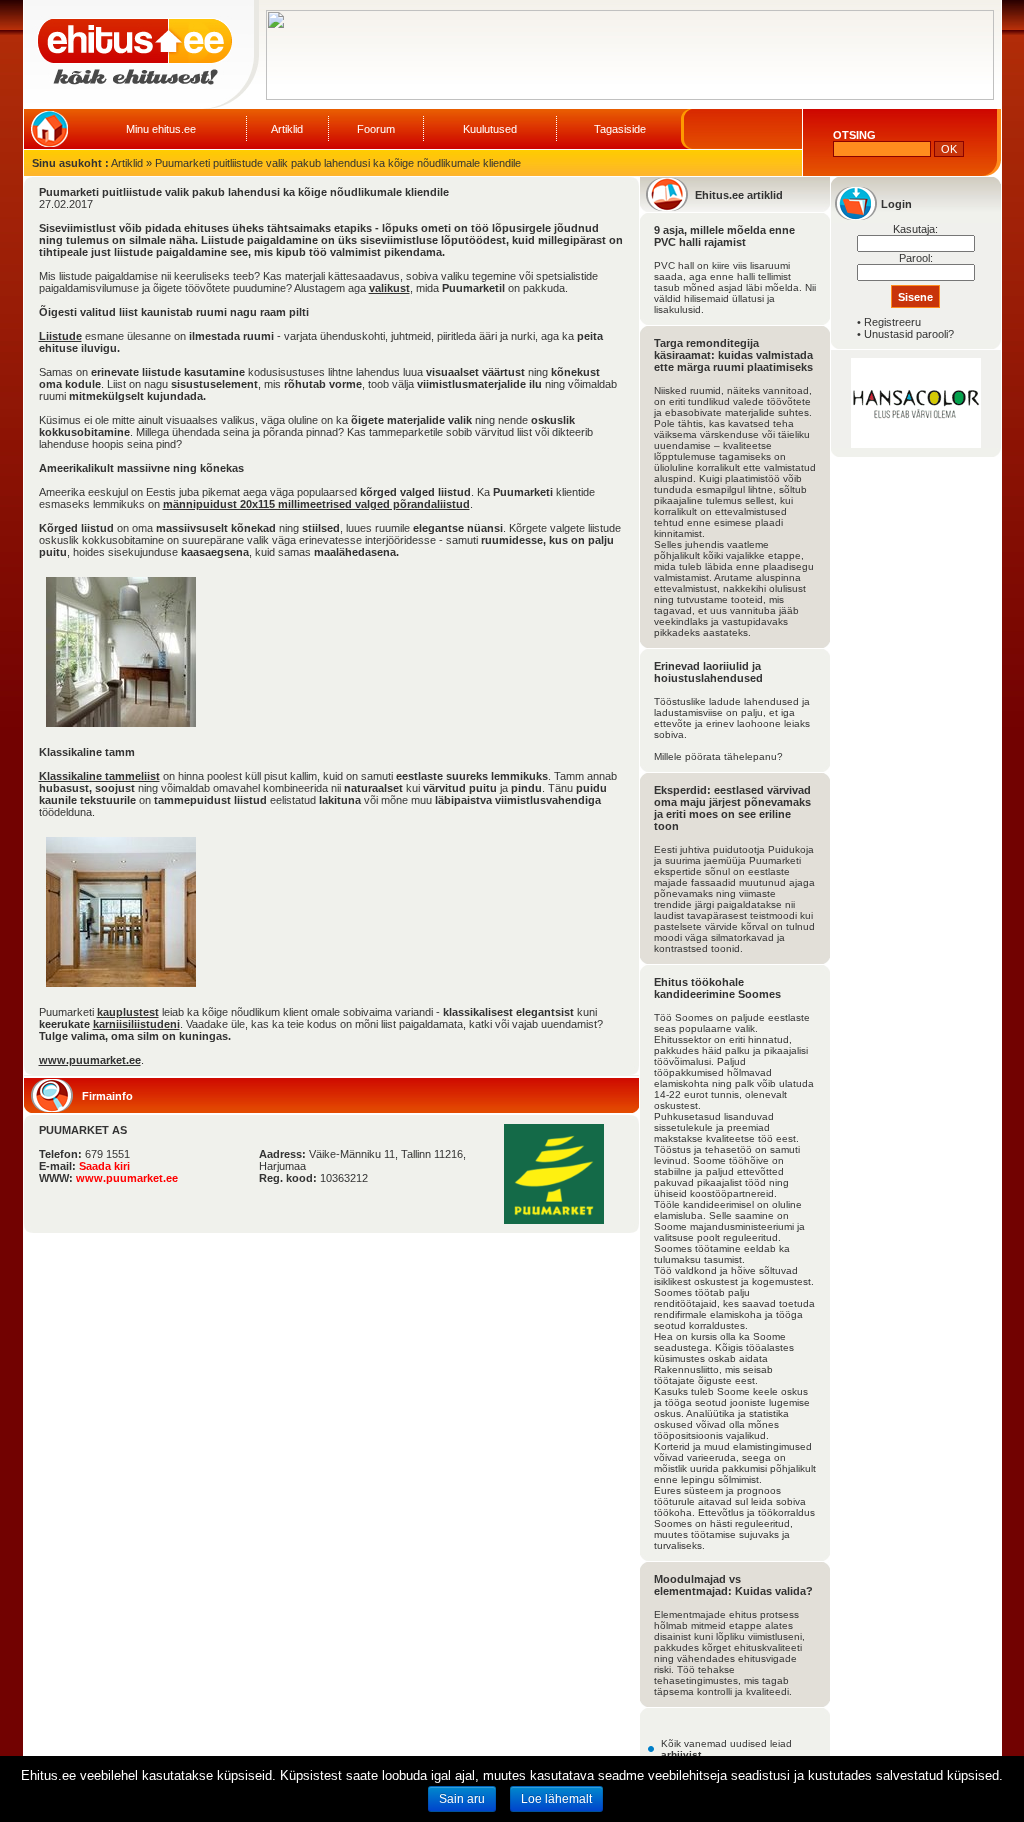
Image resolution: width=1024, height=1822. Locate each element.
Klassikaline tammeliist (99, 776)
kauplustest (128, 1012)
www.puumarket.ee (90, 1060)
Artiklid (287, 129)
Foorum (376, 129)
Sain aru (462, 1799)
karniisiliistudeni (136, 1024)
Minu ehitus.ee (161, 129)
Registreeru (892, 322)
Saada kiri (104, 1166)
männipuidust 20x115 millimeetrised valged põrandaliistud (316, 504)
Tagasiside (620, 129)
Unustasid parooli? (909, 334)
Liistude (60, 336)
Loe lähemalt (556, 1799)
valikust (389, 288)
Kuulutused (490, 129)
